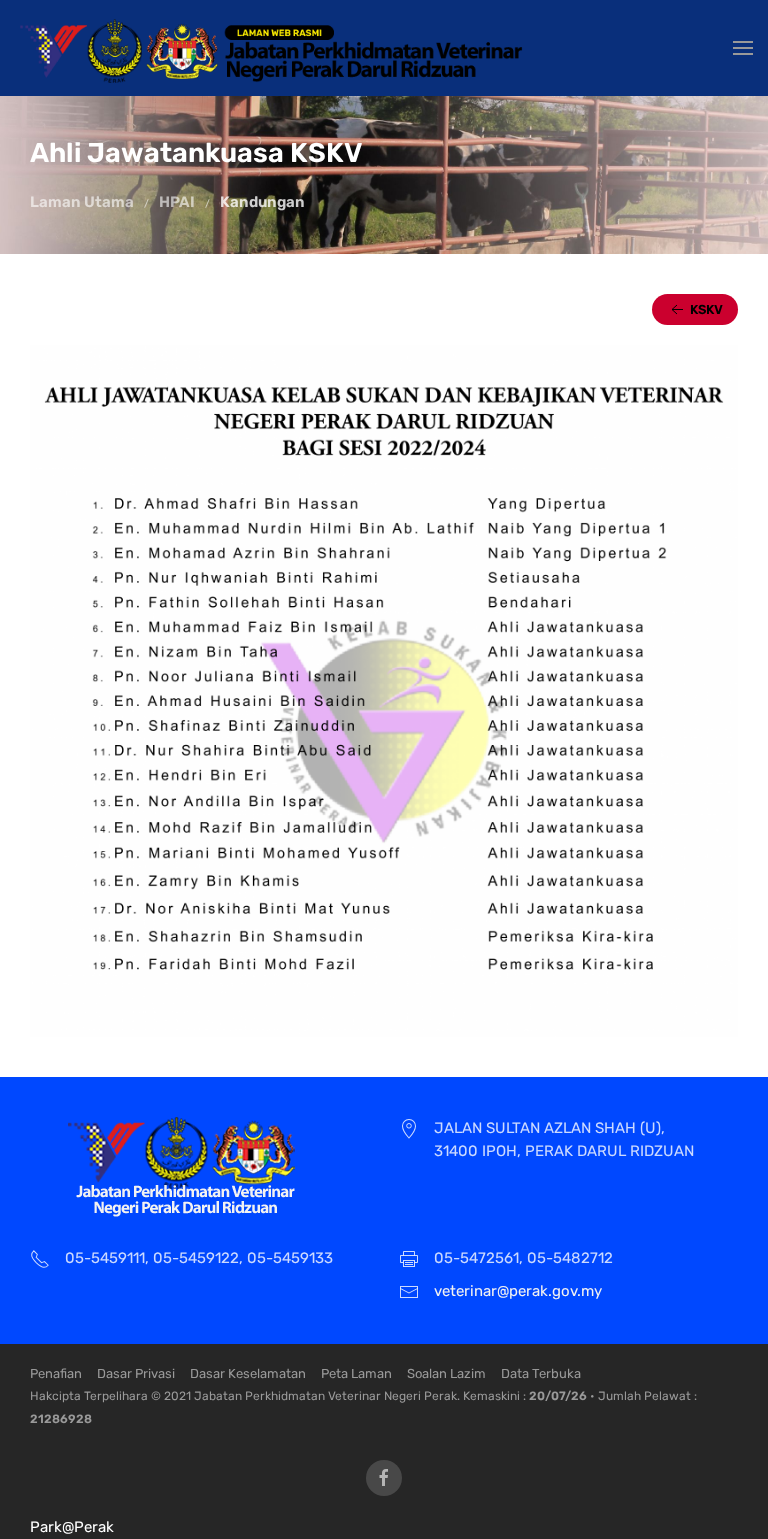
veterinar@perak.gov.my (518, 1291)
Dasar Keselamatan (248, 1373)
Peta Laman (356, 1373)
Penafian (56, 1373)
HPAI (177, 202)
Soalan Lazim (446, 1373)
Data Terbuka (541, 1373)
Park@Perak (72, 1527)
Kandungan (262, 202)
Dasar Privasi (136, 1373)
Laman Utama (82, 202)
